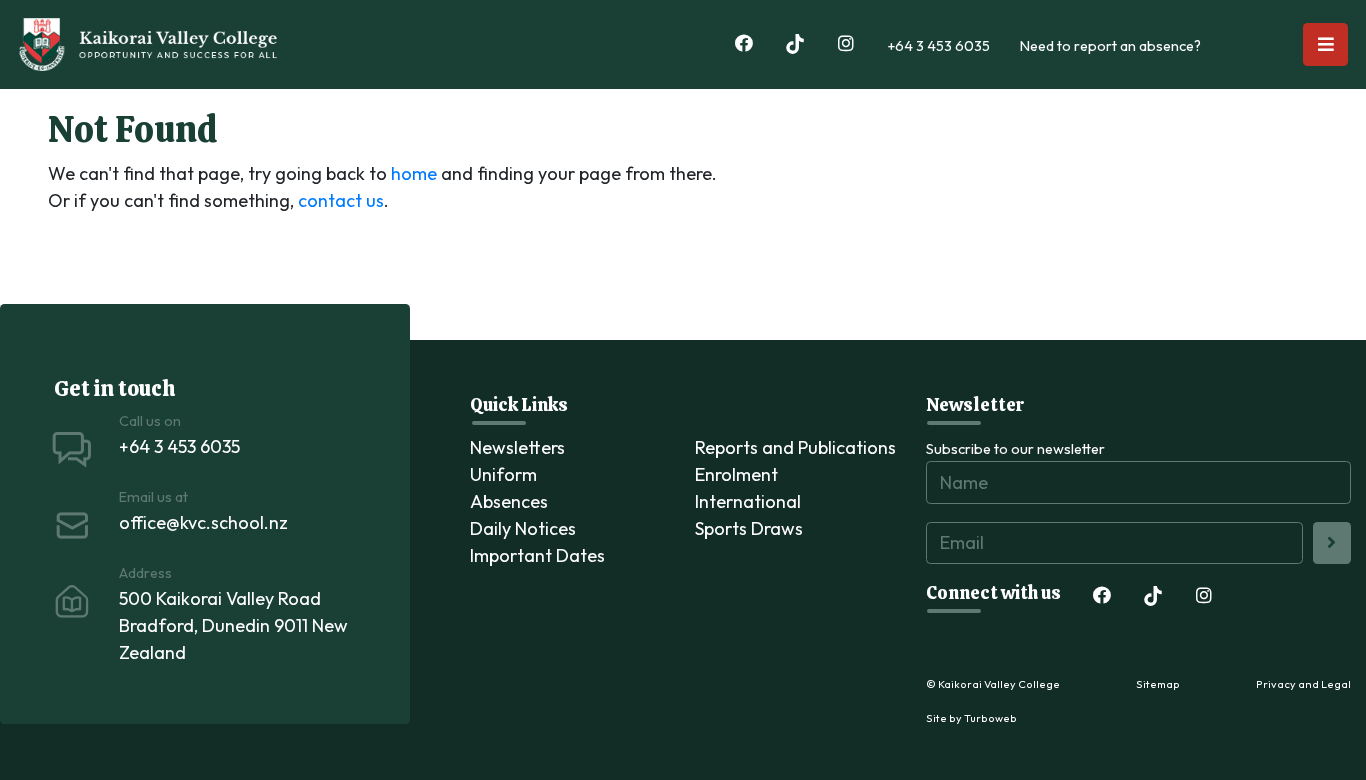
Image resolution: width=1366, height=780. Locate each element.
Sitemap (1158, 684)
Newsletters (517, 447)
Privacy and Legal (1303, 684)
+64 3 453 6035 (938, 46)
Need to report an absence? (1110, 46)
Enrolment (736, 474)
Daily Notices (523, 528)
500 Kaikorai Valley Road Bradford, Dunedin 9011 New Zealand (233, 625)
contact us (341, 200)
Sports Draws (749, 528)
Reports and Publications (795, 447)
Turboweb (990, 718)
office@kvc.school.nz (203, 522)
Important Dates (537, 555)
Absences (509, 501)
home (414, 173)
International (748, 501)
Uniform (503, 474)
